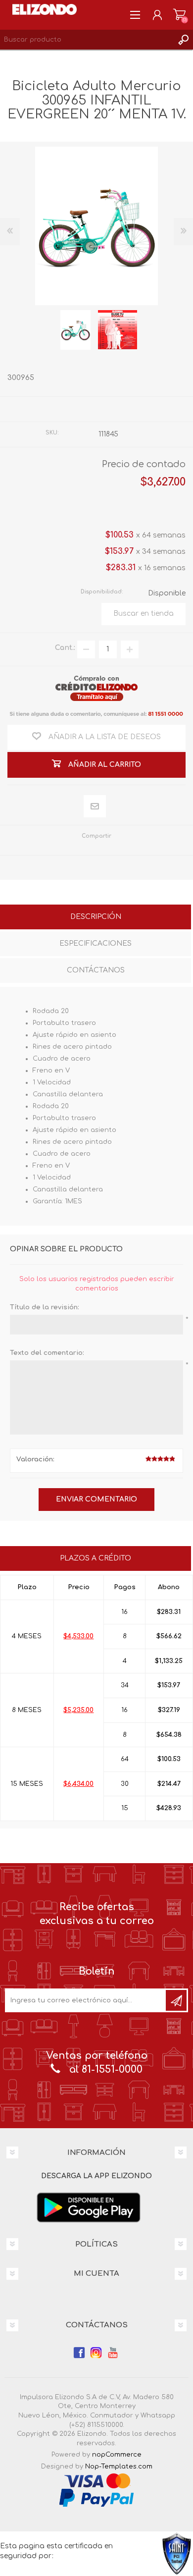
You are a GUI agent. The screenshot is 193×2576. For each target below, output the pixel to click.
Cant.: (65, 648)
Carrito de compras (179, 15)
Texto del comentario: (47, 1353)
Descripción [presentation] (96, 917)
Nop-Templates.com (119, 2467)
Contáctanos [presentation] (96, 970)
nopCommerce (117, 2455)
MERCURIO (119, 409)
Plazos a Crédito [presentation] (96, 1558)
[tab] (96, 918)
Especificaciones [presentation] (96, 943)
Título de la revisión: (45, 1307)
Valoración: (35, 1459)
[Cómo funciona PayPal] (96, 2498)
